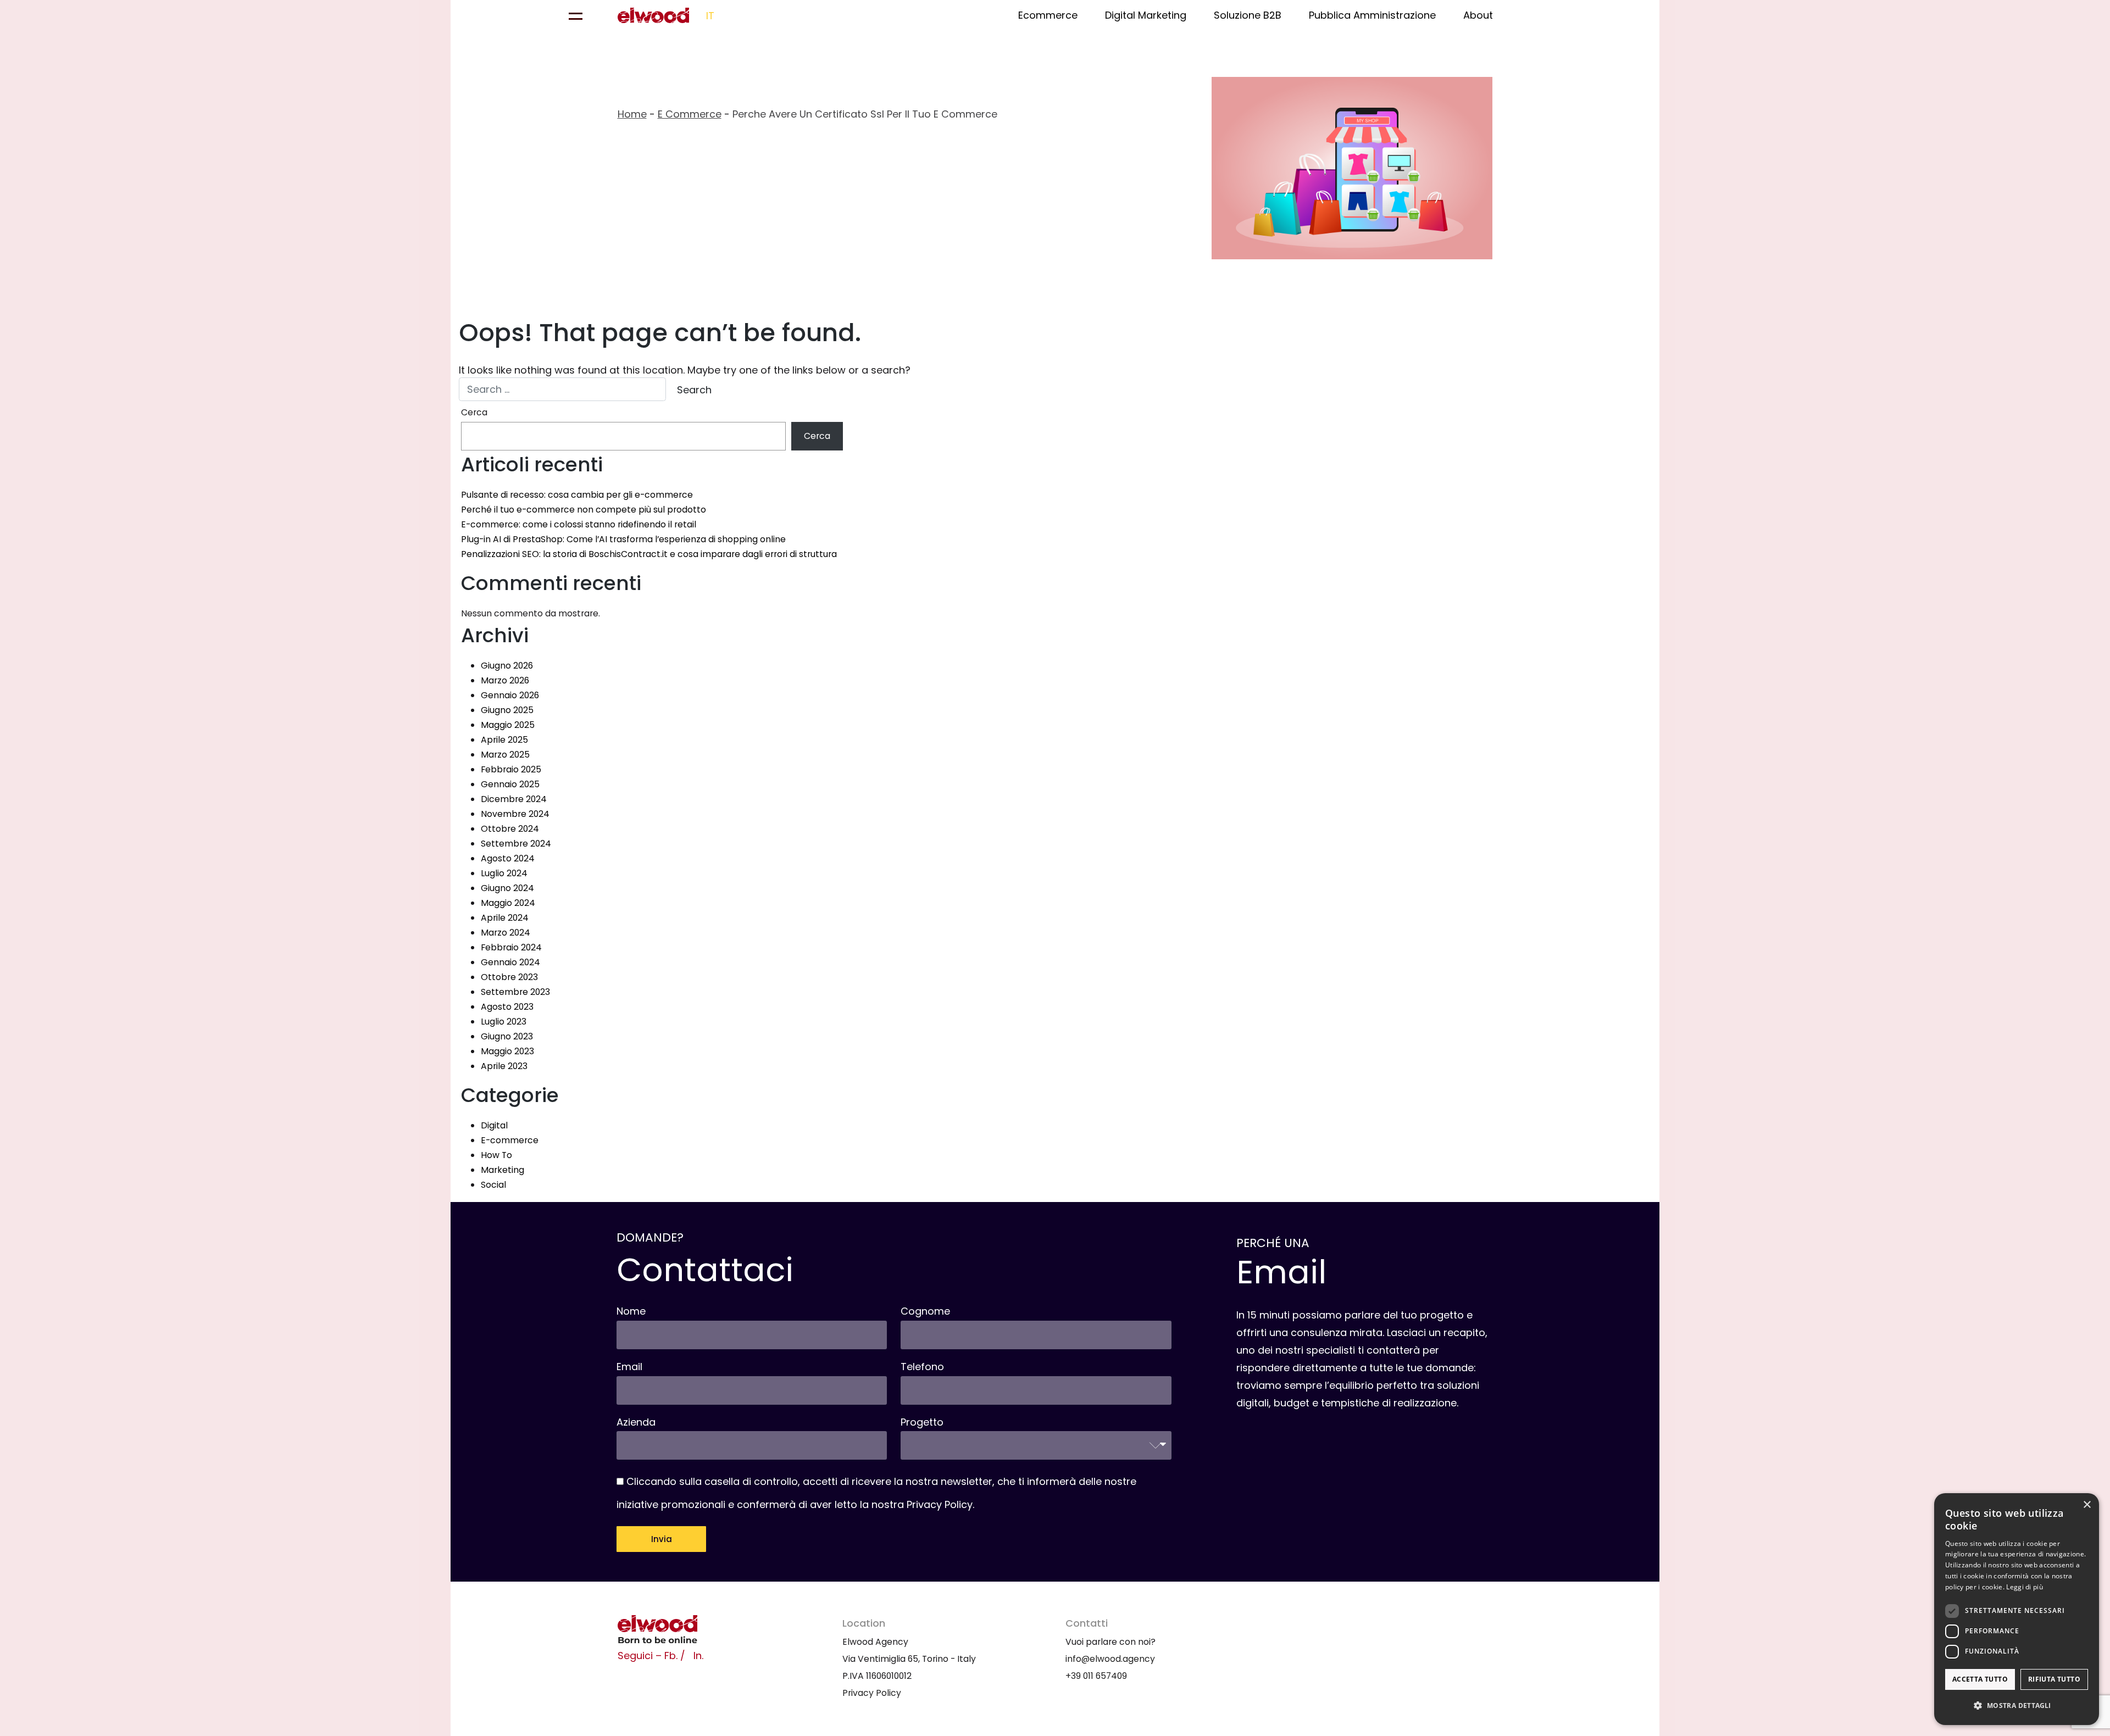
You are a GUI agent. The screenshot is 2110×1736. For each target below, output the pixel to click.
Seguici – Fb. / (651, 1656)
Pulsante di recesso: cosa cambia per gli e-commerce (577, 495)
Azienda (636, 1422)
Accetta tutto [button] (1980, 1679)
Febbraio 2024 (511, 947)
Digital (494, 1125)
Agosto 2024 (508, 858)
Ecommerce (1048, 15)
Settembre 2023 (515, 992)
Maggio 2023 (507, 1051)
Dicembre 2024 (514, 799)
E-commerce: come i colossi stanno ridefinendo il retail (579, 524)
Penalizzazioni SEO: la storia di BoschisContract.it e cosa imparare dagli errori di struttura (649, 554)
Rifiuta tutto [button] (2054, 1679)
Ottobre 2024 (510, 829)
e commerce (690, 114)
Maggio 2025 (508, 725)
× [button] (2087, 1505)
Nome (631, 1311)
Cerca (474, 412)
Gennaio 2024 (510, 962)
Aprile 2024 (505, 918)
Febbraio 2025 (511, 769)
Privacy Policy (940, 1504)
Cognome (925, 1311)
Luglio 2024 (504, 873)
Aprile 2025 (504, 740)
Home (632, 114)
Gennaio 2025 (510, 784)
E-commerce (510, 1140)
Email (629, 1367)
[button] (2017, 1706)
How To (496, 1155)
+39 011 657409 (1096, 1676)
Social (493, 1185)
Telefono (922, 1367)
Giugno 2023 (507, 1036)
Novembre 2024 (515, 814)
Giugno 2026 (507, 666)
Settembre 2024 (516, 844)
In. (698, 1656)
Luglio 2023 (504, 1022)
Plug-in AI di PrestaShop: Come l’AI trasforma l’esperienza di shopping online (623, 539)
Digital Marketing (1146, 15)
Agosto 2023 (507, 1007)
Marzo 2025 (505, 755)
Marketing (502, 1170)
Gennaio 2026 (510, 695)
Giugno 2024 (507, 888)
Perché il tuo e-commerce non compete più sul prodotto (584, 510)
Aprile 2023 (504, 1066)
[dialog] (2017, 1609)
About (1478, 15)
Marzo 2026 (505, 680)
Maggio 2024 (508, 903)
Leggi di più (2025, 1587)
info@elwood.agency (1110, 1659)
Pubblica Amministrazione (1372, 15)
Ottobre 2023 (509, 977)
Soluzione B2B (1248, 15)
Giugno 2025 (507, 710)
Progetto (922, 1422)
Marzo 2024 (506, 933)
